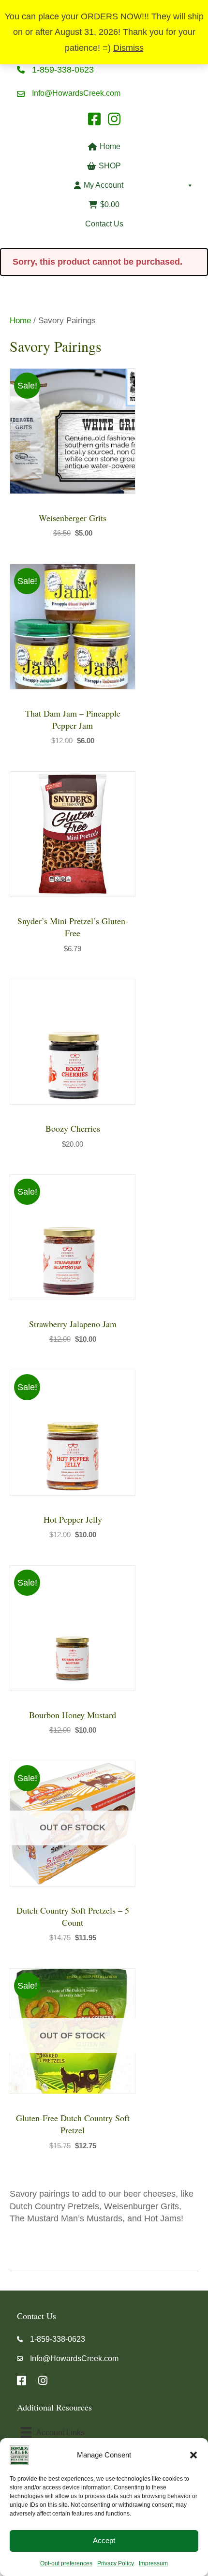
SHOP (110, 166)
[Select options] (126, 601)
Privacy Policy (116, 2563)
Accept (104, 2540)
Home (110, 146)
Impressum (153, 2563)
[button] (193, 2455)
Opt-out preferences (66, 2563)
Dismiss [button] (128, 48)
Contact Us (104, 224)
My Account (104, 185)
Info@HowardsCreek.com (76, 93)
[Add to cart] (126, 406)
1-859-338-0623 (63, 70)
